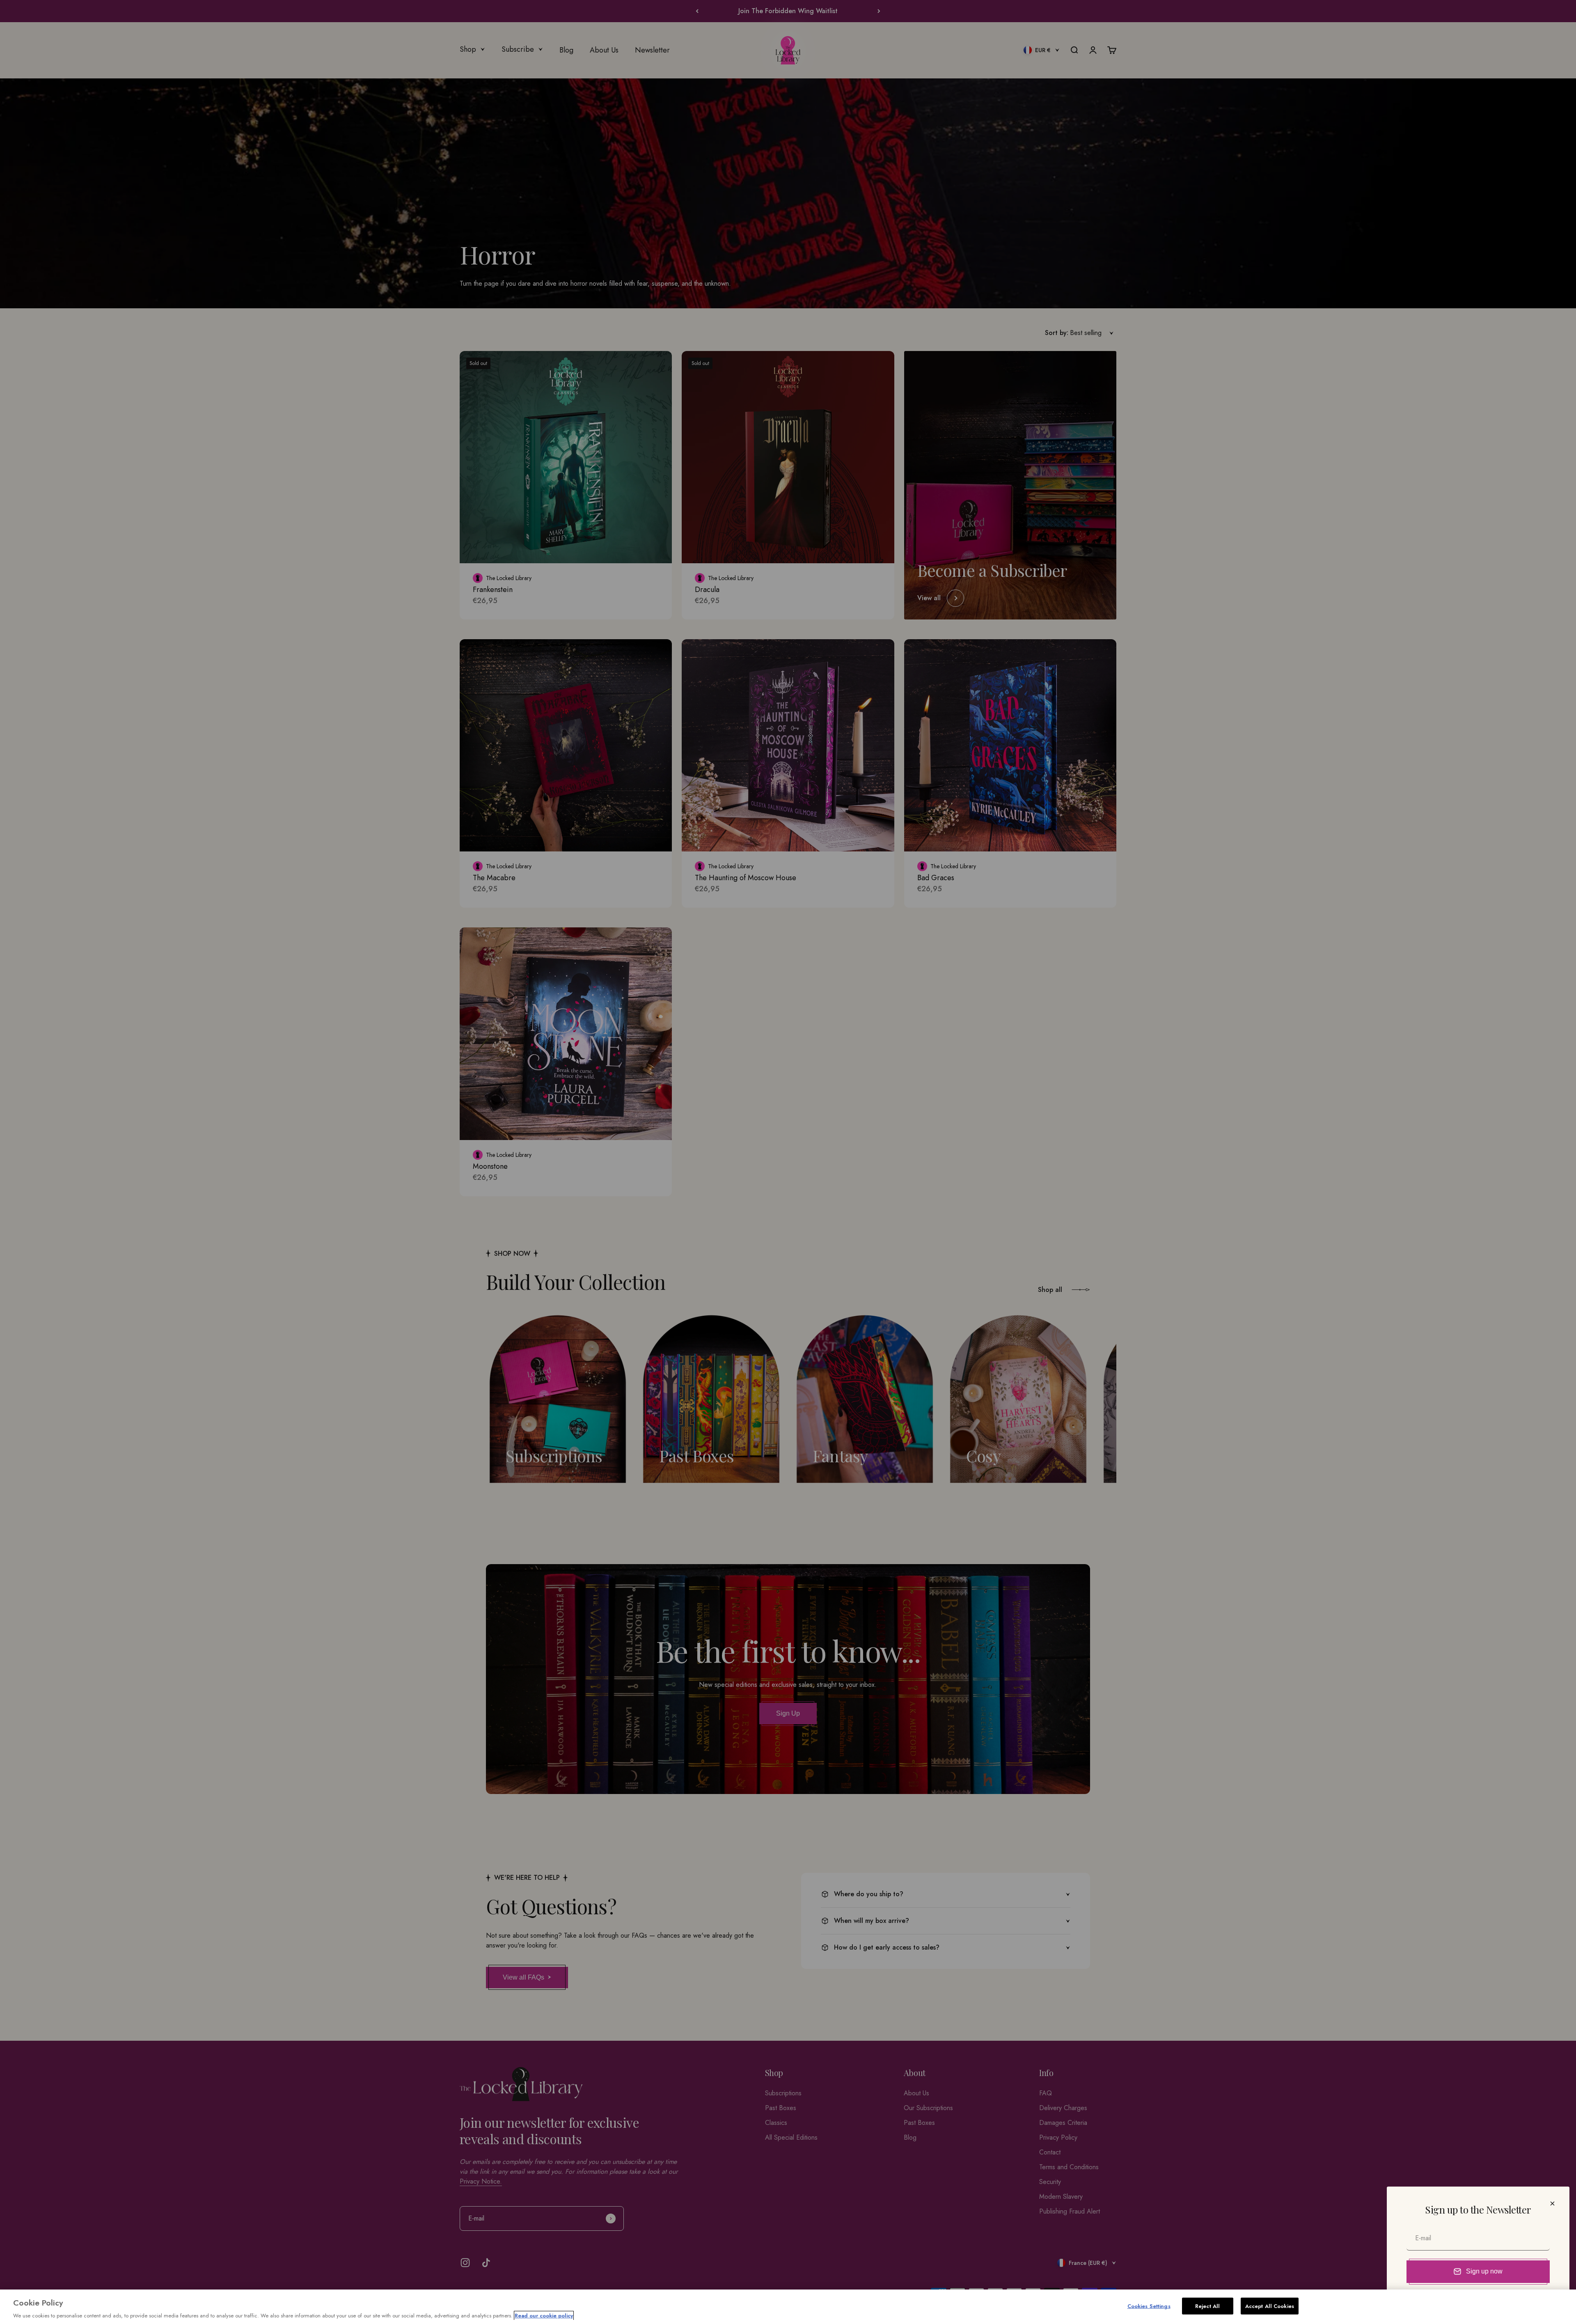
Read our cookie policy (544, 2316)
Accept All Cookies (1270, 2306)
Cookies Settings (1149, 2306)
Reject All (1207, 2306)
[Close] (1552, 2204)
